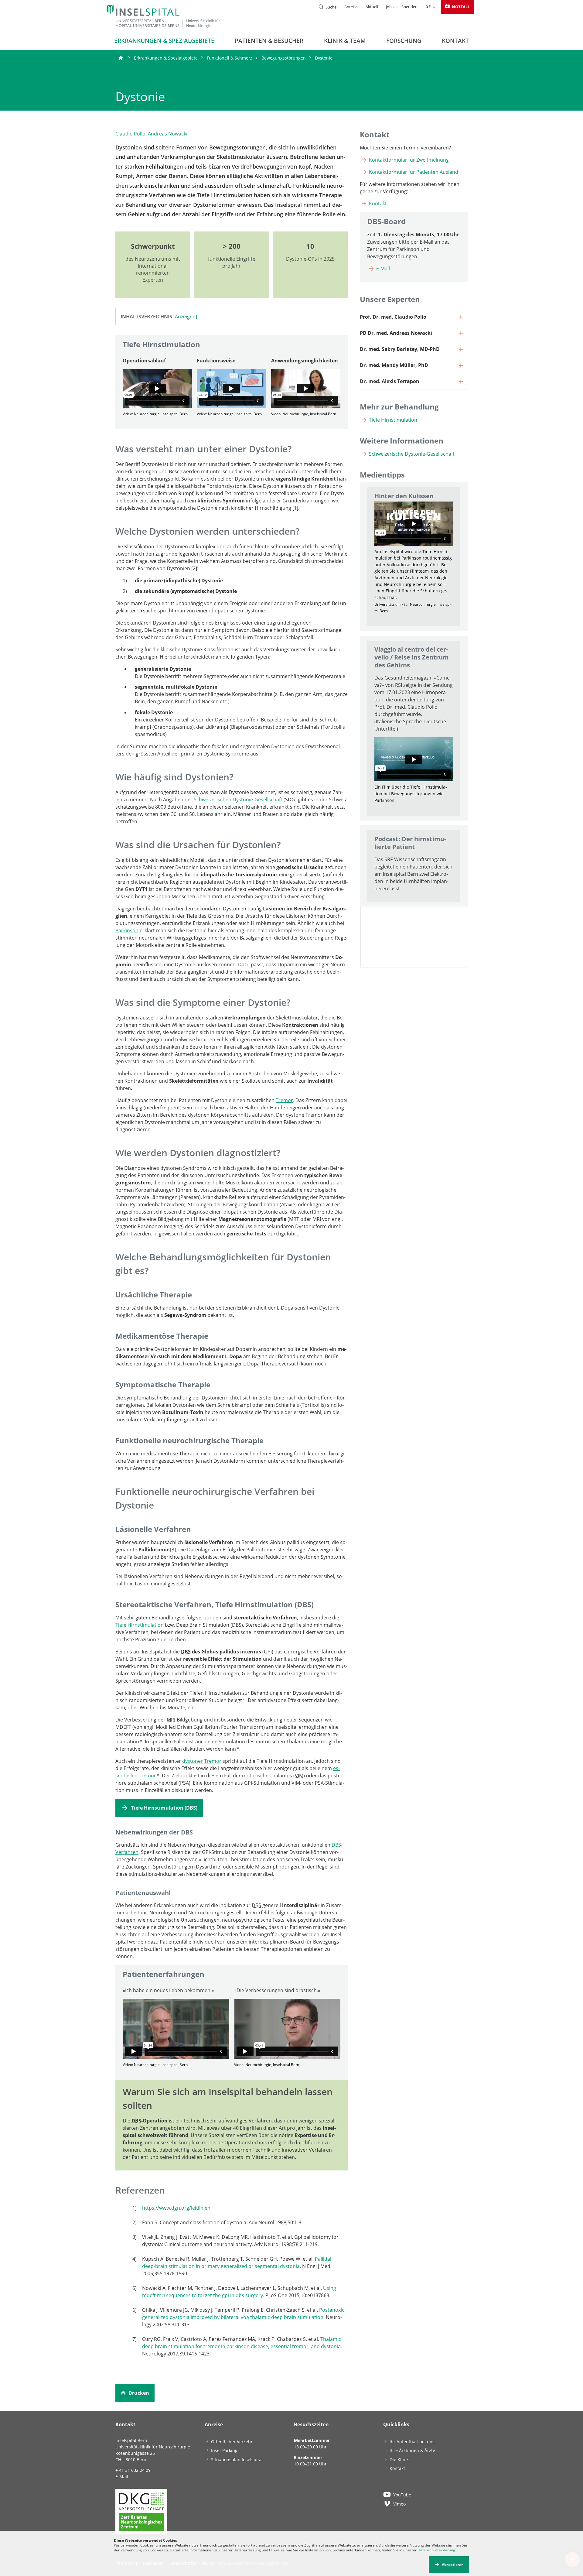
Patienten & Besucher (269, 41)
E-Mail (383, 269)
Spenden (409, 7)
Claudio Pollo (130, 134)
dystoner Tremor (202, 1761)
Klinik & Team (345, 41)
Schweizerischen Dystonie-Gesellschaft (238, 800)
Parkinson (127, 930)
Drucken (138, 2393)
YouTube (402, 2495)
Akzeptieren (453, 2565)
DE (428, 7)
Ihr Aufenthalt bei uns (412, 2442)
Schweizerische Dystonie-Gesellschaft (412, 454)
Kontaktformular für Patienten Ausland (414, 172)
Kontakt (455, 41)
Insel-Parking (224, 2450)
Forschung (404, 41)
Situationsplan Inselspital (237, 2460)
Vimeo (399, 2504)
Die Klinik (399, 2460)
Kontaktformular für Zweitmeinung (409, 160)
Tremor (284, 1100)
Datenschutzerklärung (436, 2550)
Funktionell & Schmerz (230, 58)
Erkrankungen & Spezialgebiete (164, 41)
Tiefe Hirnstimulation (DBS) (164, 1808)
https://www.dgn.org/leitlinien (176, 2208)
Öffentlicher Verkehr (232, 2442)
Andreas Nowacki (168, 134)
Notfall (460, 7)
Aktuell (372, 7)
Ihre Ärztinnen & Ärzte (412, 2450)
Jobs (390, 7)
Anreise (351, 7)
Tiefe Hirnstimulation (140, 1625)
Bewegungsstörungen (284, 58)
